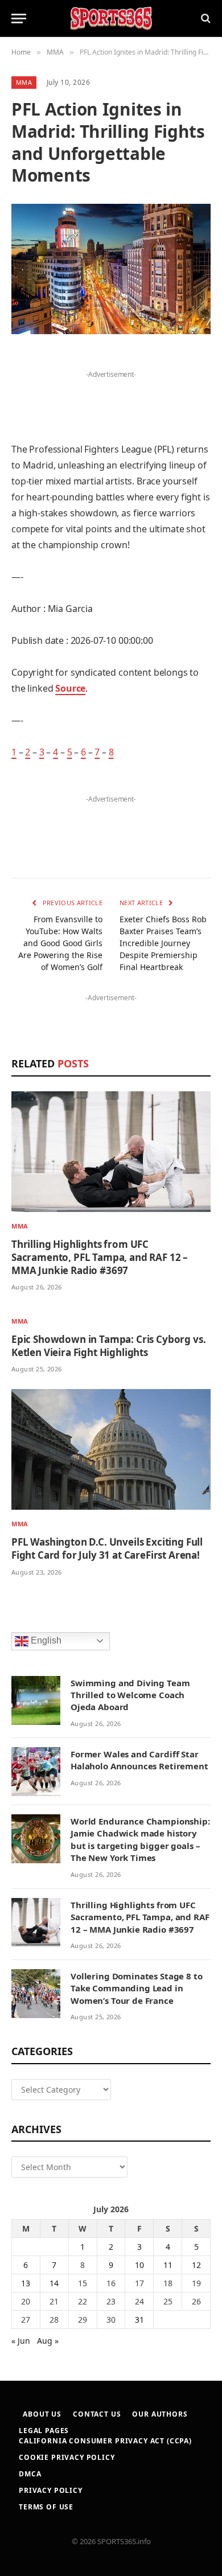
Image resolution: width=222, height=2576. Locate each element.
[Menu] (19, 19)
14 (54, 2283)
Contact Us (97, 2414)
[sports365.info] (111, 19)
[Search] (205, 19)
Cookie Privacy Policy (67, 2457)
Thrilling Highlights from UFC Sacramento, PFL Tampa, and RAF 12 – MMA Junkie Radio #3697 (100, 1257)
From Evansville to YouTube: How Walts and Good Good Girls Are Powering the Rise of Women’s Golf (60, 943)
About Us (42, 2414)
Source (70, 688)
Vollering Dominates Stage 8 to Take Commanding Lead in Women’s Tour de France (137, 1988)
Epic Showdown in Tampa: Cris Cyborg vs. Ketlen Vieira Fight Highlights (108, 1346)
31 (139, 2320)
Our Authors (160, 2414)
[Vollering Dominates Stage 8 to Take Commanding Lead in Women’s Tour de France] (36, 1994)
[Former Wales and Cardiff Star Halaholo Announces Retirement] (36, 1772)
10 (139, 2265)
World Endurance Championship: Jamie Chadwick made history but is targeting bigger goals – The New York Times (140, 1839)
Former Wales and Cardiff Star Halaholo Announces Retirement (139, 1760)
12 (196, 2265)
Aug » (48, 2341)
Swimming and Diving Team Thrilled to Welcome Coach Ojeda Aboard (130, 1695)
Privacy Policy (51, 2490)
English (45, 1640)
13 (26, 2283)
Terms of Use (46, 2507)
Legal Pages (44, 2431)
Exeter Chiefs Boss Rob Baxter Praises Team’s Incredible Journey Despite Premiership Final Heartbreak (163, 943)
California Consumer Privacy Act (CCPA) (105, 2441)
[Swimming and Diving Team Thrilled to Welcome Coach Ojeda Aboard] (36, 1700)
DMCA (30, 2474)
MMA (24, 82)
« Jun (21, 2341)
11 (168, 2265)
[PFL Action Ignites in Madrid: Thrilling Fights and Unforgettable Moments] (111, 269)
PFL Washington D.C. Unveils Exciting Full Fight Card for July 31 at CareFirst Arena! (107, 1548)
